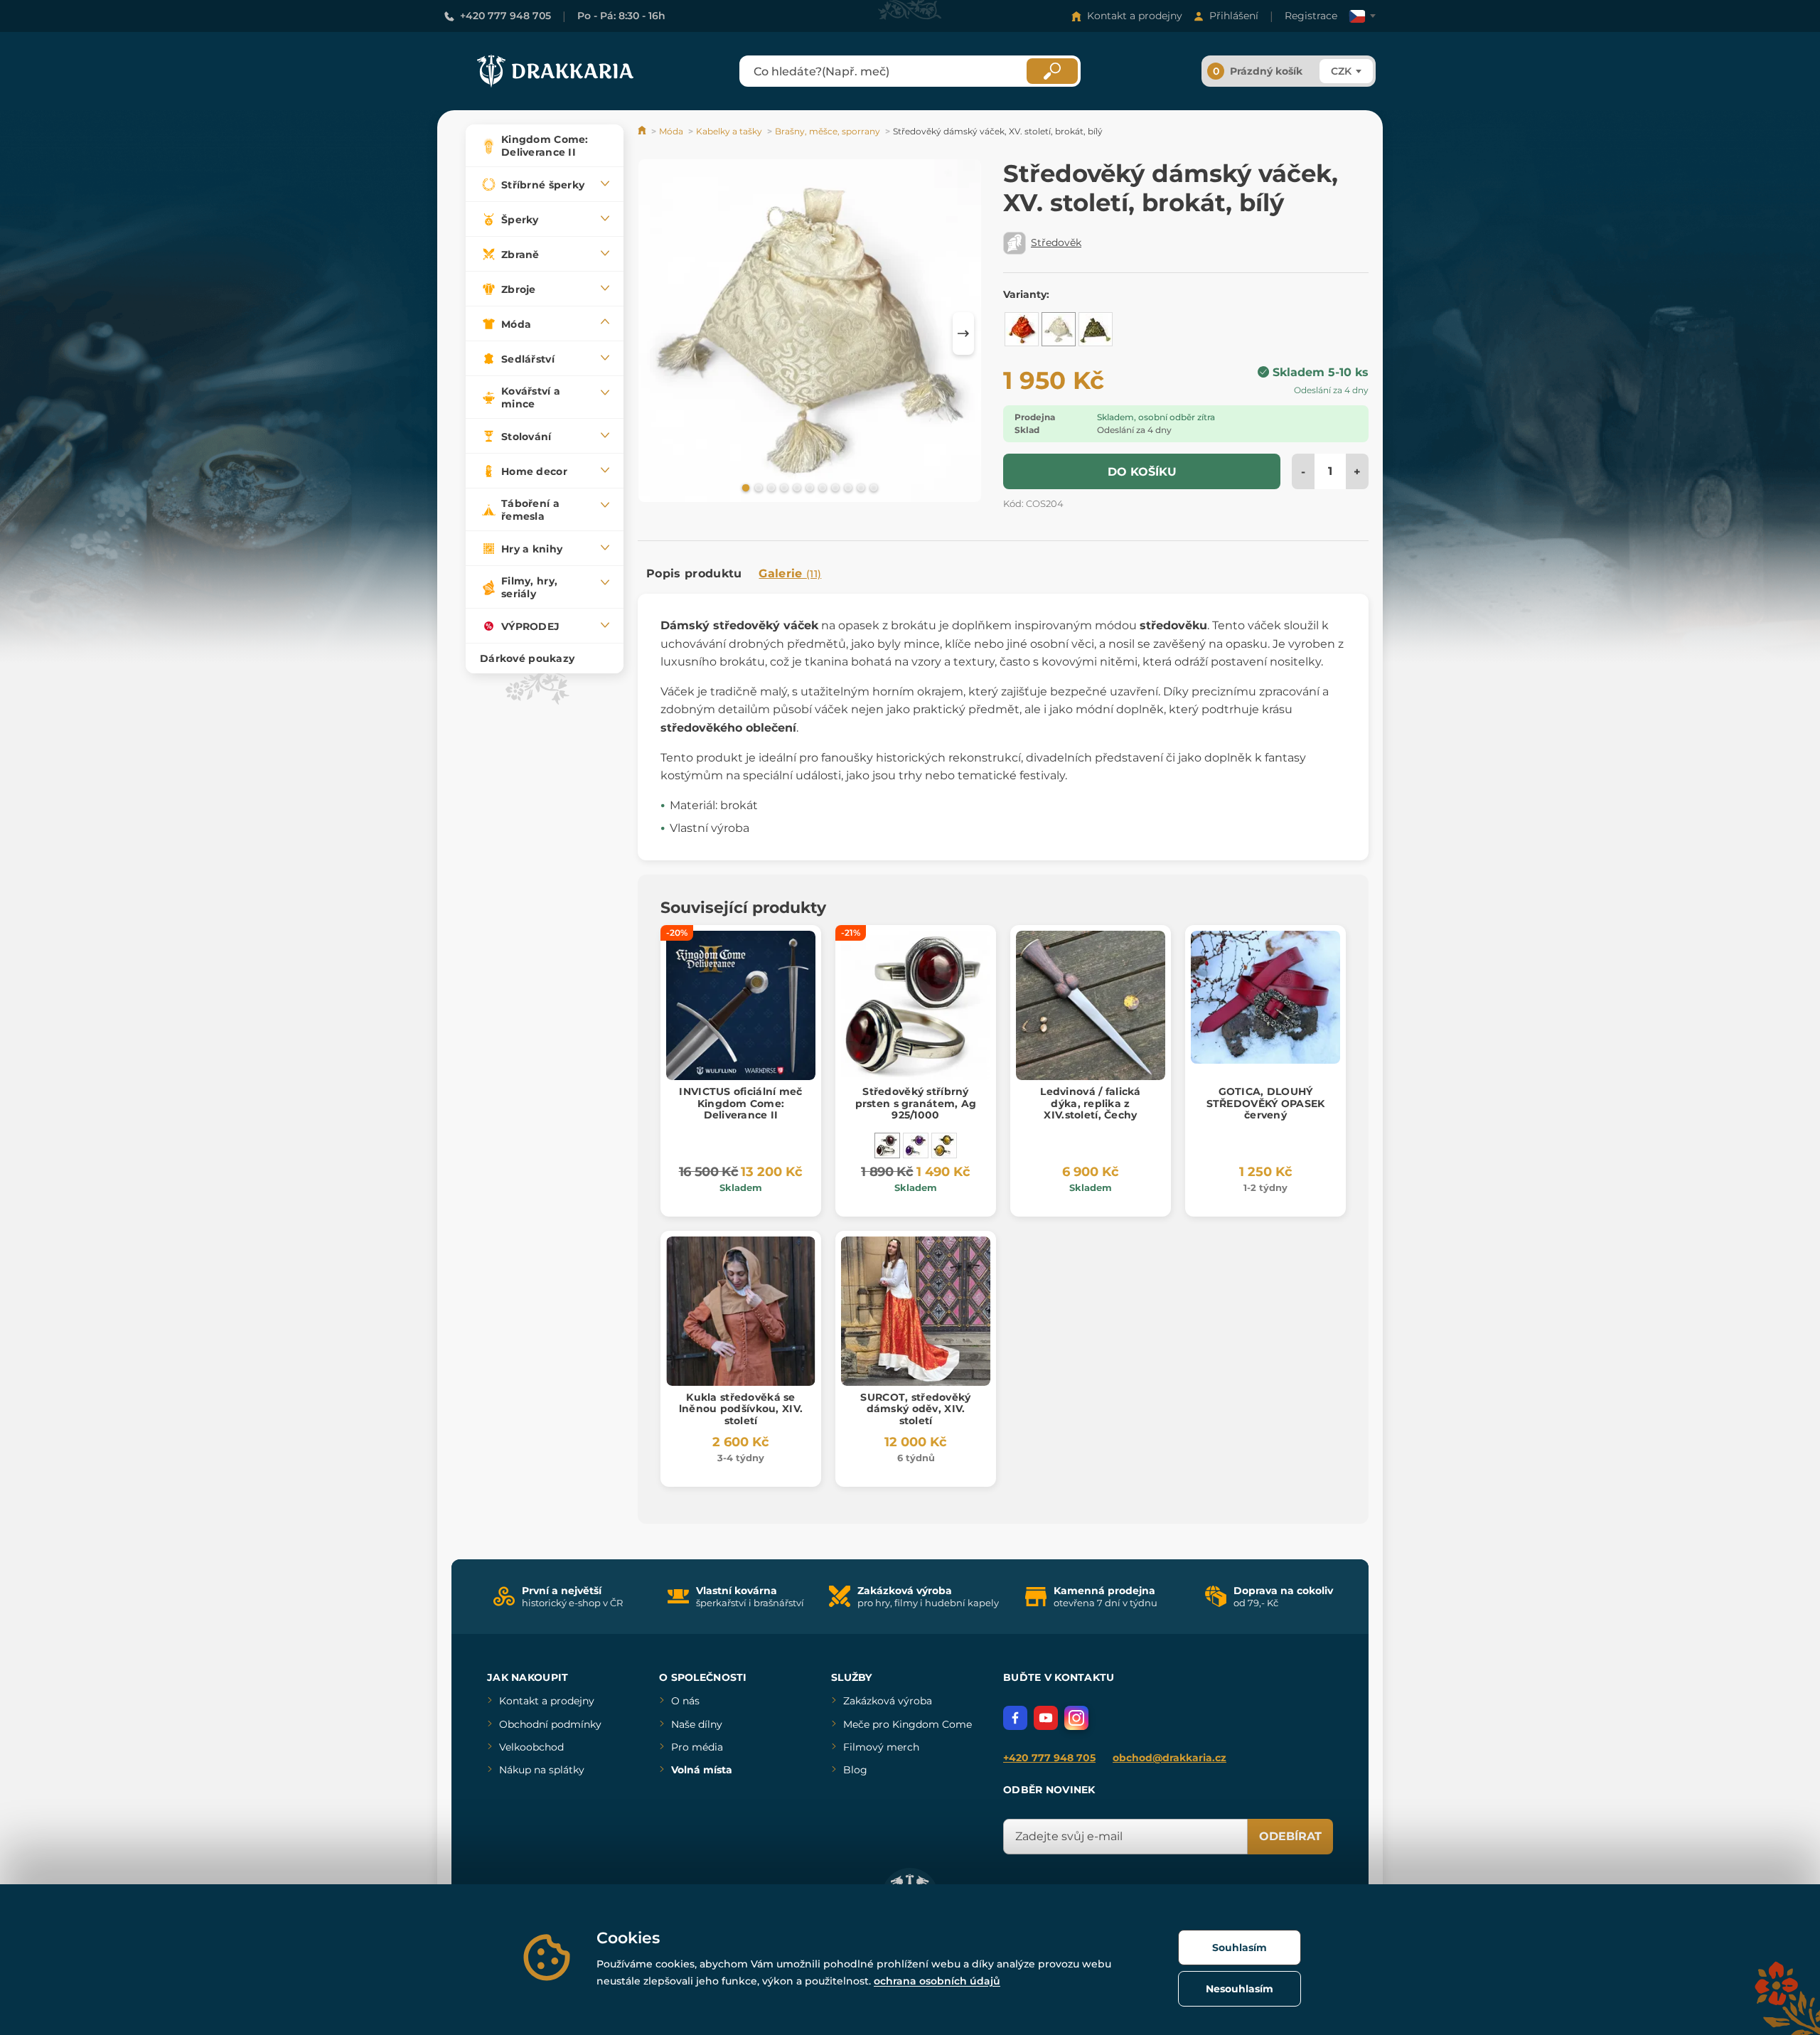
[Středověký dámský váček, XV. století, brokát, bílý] (1059, 329)
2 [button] (757, 487)
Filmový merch (881, 1747)
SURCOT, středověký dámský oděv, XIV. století (915, 1409)
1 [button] (744, 487)
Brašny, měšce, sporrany (828, 131)
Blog (855, 1770)
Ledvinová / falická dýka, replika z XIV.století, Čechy (1090, 1104)
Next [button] (963, 333)
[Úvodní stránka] (643, 131)
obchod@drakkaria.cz (1169, 1758)
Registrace (1311, 16)
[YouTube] (1046, 1718)
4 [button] (783, 487)
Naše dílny (697, 1724)
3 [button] (770, 487)
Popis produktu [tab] (694, 573)
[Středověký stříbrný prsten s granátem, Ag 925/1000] (887, 1145)
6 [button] (808, 487)
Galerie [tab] (790, 573)
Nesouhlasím (1240, 1989)
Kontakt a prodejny (1135, 16)
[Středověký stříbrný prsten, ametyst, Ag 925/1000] (916, 1145)
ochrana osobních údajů (937, 1981)
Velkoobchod (531, 1747)
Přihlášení (1234, 16)
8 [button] (834, 487)
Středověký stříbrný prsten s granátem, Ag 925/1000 (916, 1104)
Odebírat (1290, 1836)
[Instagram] (1076, 1718)
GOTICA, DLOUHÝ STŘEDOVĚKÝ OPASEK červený (1266, 1104)
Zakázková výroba (888, 1701)
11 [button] (872, 487)
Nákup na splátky (542, 1770)
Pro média (697, 1747)
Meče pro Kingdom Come (908, 1724)
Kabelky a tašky (729, 131)
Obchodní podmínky (550, 1724)
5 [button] (796, 487)
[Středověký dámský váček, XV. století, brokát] (1022, 329)
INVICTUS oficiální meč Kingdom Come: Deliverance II (740, 1104)
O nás (685, 1701)
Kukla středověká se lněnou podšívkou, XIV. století (741, 1409)
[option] (810, 333)
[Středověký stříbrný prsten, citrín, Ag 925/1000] (944, 1145)
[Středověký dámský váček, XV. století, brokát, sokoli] (1096, 329)
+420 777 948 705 (505, 16)
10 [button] (860, 487)
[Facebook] (1015, 1718)
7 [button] (821, 487)
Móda (671, 131)
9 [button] (847, 487)
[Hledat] (1052, 71)
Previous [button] (655, 333)
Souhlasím (1240, 1948)
